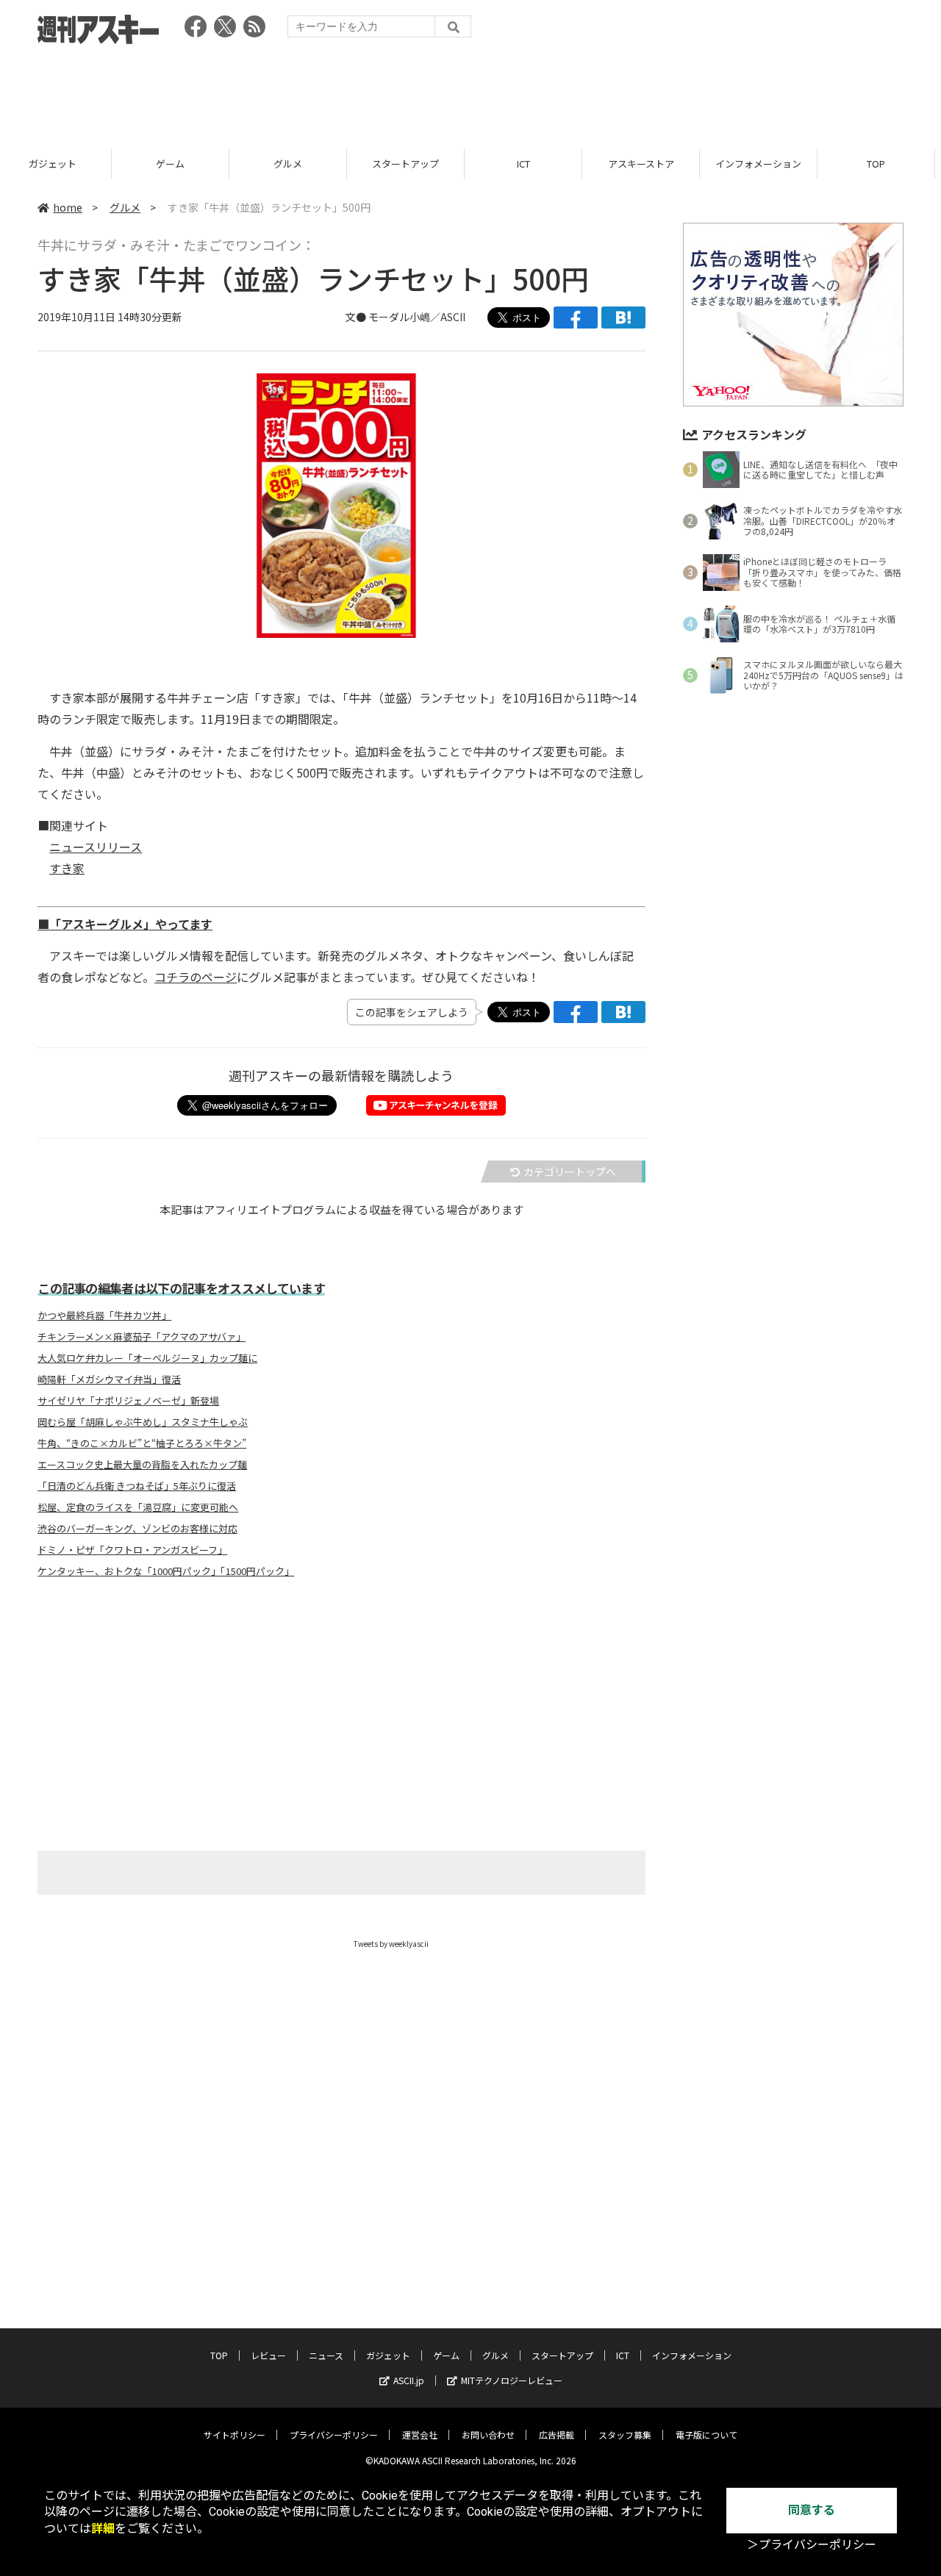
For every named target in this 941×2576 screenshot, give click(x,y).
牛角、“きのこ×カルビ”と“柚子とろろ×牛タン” (142, 1443)
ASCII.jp (409, 2380)
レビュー (882, 164)
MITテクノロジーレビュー (512, 2380)
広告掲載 (557, 2435)
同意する (812, 2510)
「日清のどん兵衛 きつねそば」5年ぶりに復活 (137, 1486)
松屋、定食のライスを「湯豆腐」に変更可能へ (138, 1507)
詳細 (103, 2529)
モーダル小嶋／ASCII (417, 317)
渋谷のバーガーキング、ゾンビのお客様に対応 (137, 1529)
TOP (764, 164)
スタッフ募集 (625, 2435)
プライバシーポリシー (334, 2435)
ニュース (326, 2355)
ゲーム (58, 164)
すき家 (67, 868)
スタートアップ (294, 164)
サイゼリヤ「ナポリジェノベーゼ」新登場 (128, 1401)
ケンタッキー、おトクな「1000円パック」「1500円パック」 (166, 1571)
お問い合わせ (488, 2435)
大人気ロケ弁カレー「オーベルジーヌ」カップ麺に (147, 1358)
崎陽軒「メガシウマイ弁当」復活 (109, 1380)
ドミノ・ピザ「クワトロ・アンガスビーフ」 (132, 1550)
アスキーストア (529, 164)
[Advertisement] (470, 92)
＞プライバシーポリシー (812, 2545)
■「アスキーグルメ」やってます (125, 924)
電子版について (706, 2435)
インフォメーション (647, 164)
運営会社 (420, 2435)
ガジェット (388, 2355)
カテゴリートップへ (570, 1172)
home (68, 207)
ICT (412, 164)
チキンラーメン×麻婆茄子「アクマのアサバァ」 (142, 1337)
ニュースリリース (96, 847)
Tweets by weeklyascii (391, 1944)
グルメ (176, 164)
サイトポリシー (235, 2435)
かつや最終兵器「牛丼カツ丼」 (104, 1316)
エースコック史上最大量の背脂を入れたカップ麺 (142, 1465)
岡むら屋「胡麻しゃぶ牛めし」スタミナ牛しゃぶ (143, 1422)
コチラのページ (196, 977)
